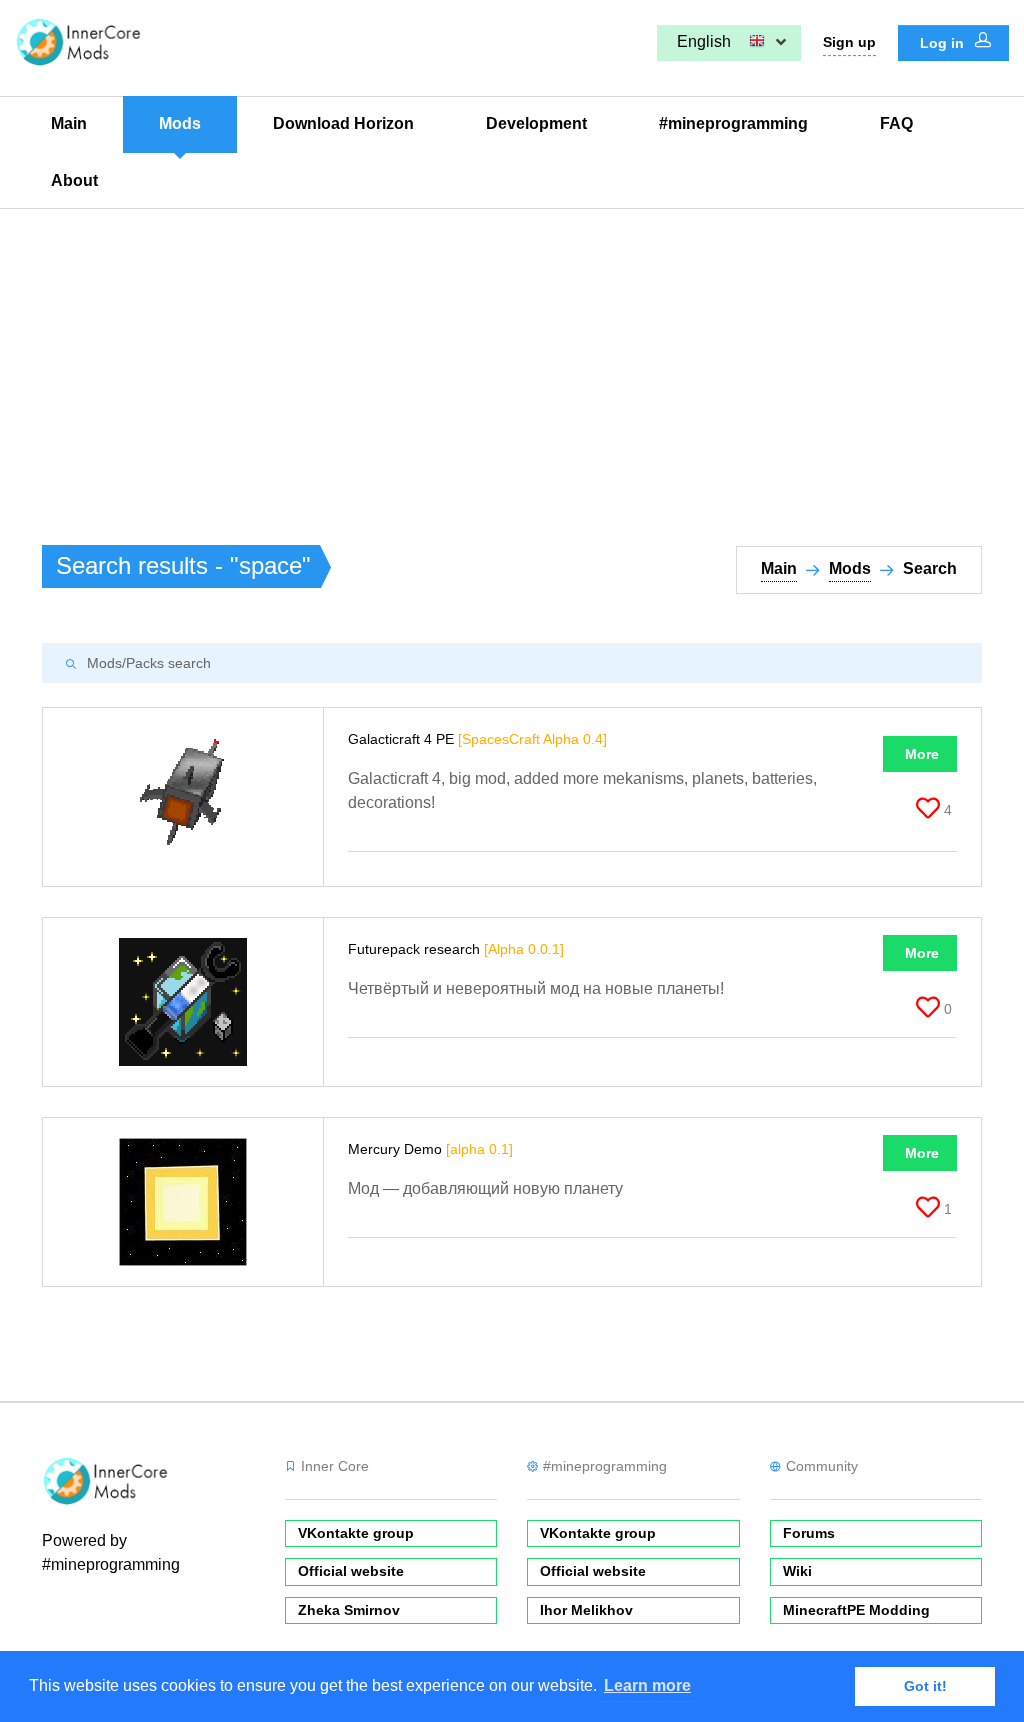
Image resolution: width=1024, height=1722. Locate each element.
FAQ (896, 123)
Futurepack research (456, 949)
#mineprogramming (733, 123)
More (922, 754)
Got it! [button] (925, 1686)
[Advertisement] (512, 359)
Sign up (849, 42)
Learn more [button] (647, 1685)
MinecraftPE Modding (856, 1610)
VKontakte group (356, 1533)
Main (69, 123)
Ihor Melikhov (586, 1610)
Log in (944, 43)
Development (536, 123)
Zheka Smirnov (349, 1610)
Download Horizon (343, 123)
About (74, 180)
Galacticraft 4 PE (477, 739)
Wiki (797, 1571)
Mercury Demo (430, 1149)
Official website (351, 1571)
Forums (809, 1533)
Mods (180, 123)
